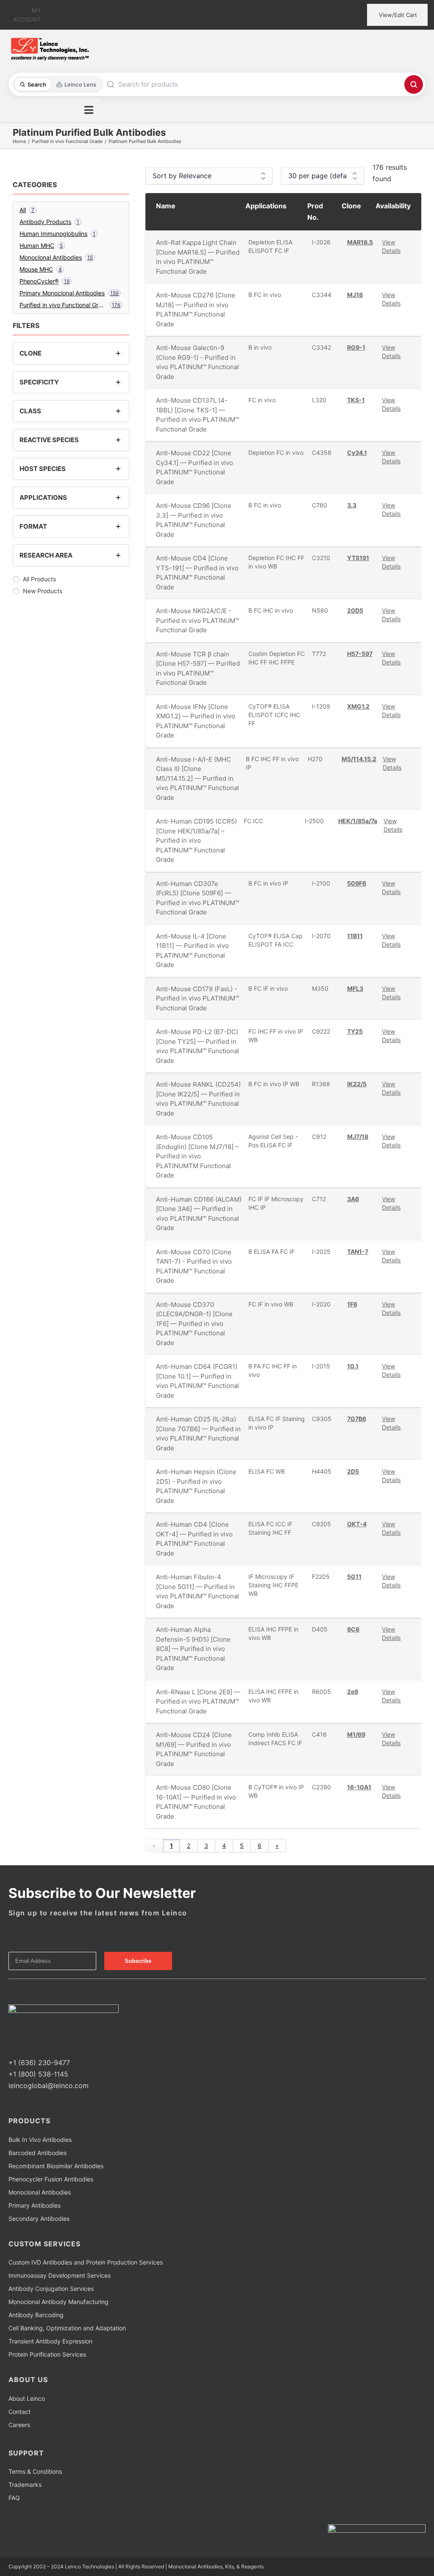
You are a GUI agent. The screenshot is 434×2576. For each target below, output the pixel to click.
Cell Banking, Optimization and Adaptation (67, 2328)
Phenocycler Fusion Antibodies (51, 2179)
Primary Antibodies (35, 2205)
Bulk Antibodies (40, 2140)
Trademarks (25, 2485)
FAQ (14, 2498)
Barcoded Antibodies (38, 2153)
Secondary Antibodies (39, 2219)
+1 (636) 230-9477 (39, 2063)
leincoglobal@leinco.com (49, 2085)
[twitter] (25, 2047)
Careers (19, 2425)
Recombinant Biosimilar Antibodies (56, 2166)
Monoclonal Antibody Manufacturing (58, 2302)
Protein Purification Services (47, 2354)
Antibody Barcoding (36, 2315)
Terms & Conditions (35, 2471)
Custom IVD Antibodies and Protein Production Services (86, 2262)
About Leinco (27, 2398)
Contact (19, 2412)
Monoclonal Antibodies (40, 2192)
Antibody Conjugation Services (51, 2289)
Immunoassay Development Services (60, 2275)
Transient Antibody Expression (50, 2341)
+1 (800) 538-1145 (38, 2074)
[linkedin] (38, 2047)
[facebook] (11, 2047)
